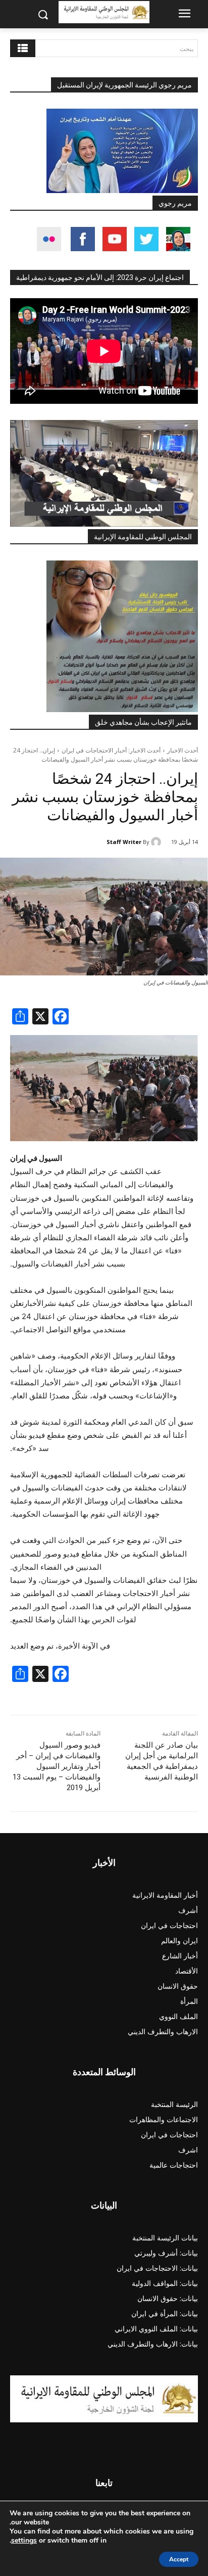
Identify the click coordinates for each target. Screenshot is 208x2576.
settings (24, 2541)
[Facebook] (61, 1018)
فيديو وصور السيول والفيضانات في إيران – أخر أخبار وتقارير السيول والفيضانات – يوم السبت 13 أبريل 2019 (57, 1766)
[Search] (23, 48)
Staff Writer (124, 842)
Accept (179, 2559)
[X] (40, 1018)
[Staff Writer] (158, 842)
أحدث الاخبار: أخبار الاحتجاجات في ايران (111, 750)
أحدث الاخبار (183, 750)
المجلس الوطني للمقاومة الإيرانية (143, 537)
